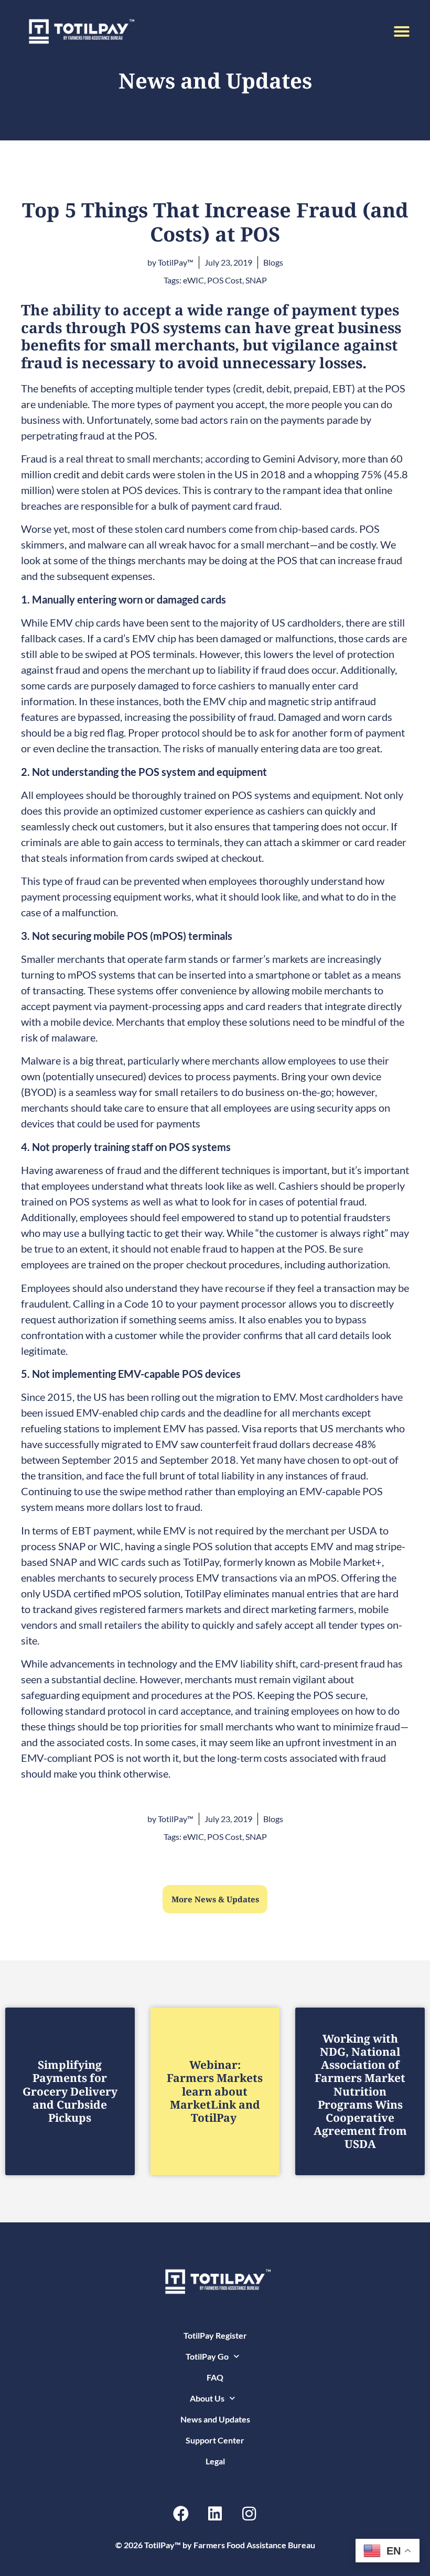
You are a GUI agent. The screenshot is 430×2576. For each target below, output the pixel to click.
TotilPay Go (207, 2356)
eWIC (193, 280)
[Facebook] (181, 2514)
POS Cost (225, 280)
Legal (215, 2461)
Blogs (273, 262)
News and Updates (215, 2419)
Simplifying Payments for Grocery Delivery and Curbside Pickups (70, 2091)
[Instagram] (249, 2514)
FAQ (215, 2377)
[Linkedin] (215, 2514)
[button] (402, 31)
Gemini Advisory (300, 458)
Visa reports (270, 1428)
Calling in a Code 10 (118, 1303)
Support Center (215, 2440)
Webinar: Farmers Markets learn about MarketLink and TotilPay (215, 2091)
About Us (207, 2398)
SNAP (256, 280)
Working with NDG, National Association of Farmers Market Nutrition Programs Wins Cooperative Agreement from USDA (360, 2091)
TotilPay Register (215, 2335)
